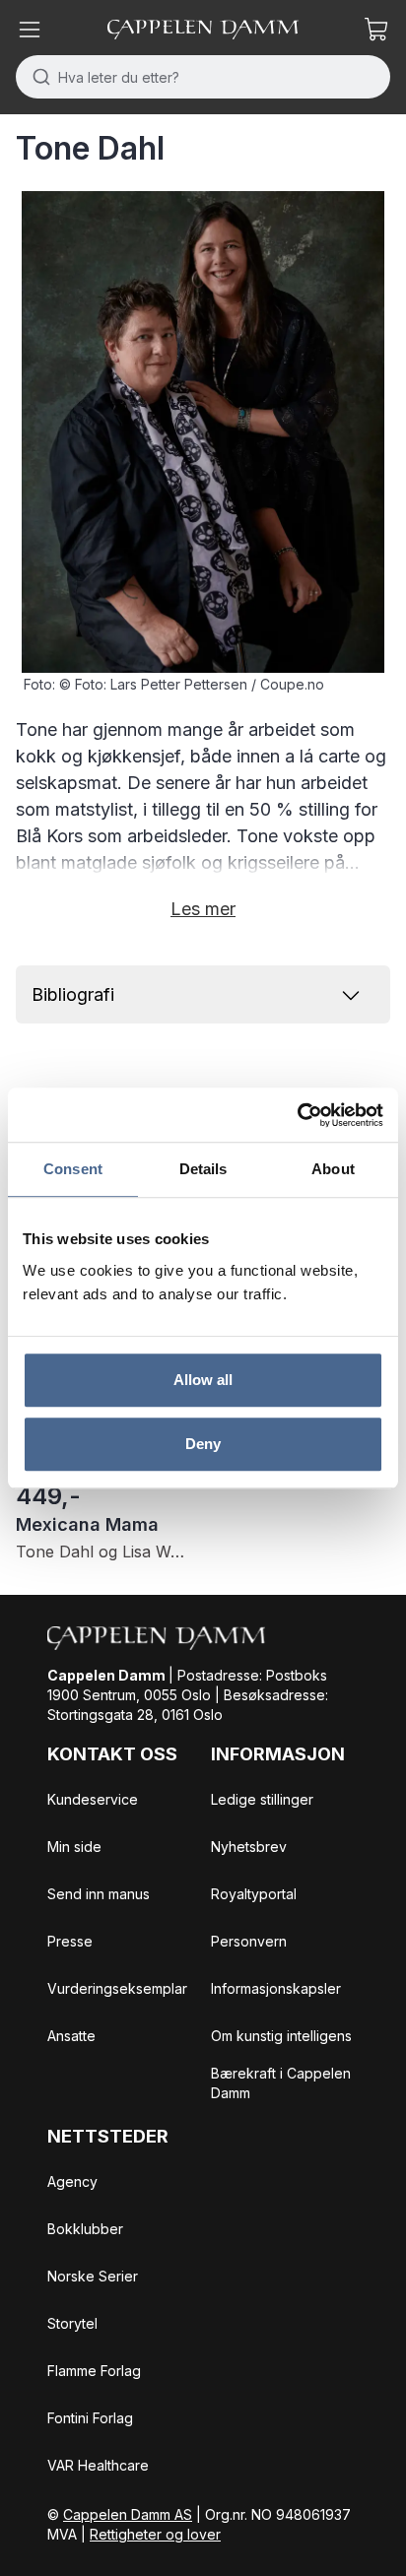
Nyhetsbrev (249, 1847)
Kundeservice (93, 1799)
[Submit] (37, 77)
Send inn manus (99, 1894)
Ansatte (71, 2036)
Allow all (203, 1380)
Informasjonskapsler (276, 1988)
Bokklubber (85, 2229)
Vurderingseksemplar (117, 1988)
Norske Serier (93, 2276)
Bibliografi (73, 994)
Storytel (72, 2323)
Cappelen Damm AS (128, 2514)
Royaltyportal (254, 1894)
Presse (70, 1941)
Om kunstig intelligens (281, 2036)
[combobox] (203, 77)
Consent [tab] (73, 1169)
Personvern (249, 1941)
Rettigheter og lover (155, 2534)
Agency (72, 2181)
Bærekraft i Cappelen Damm (281, 2083)
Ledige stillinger (262, 1799)
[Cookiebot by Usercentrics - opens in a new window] (297, 1115)
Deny (203, 1444)
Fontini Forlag (90, 2418)
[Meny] (30, 30)
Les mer (203, 909)
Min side (74, 1847)
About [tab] (333, 1169)
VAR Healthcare (98, 2465)
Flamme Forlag (94, 2371)
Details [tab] (203, 1169)
